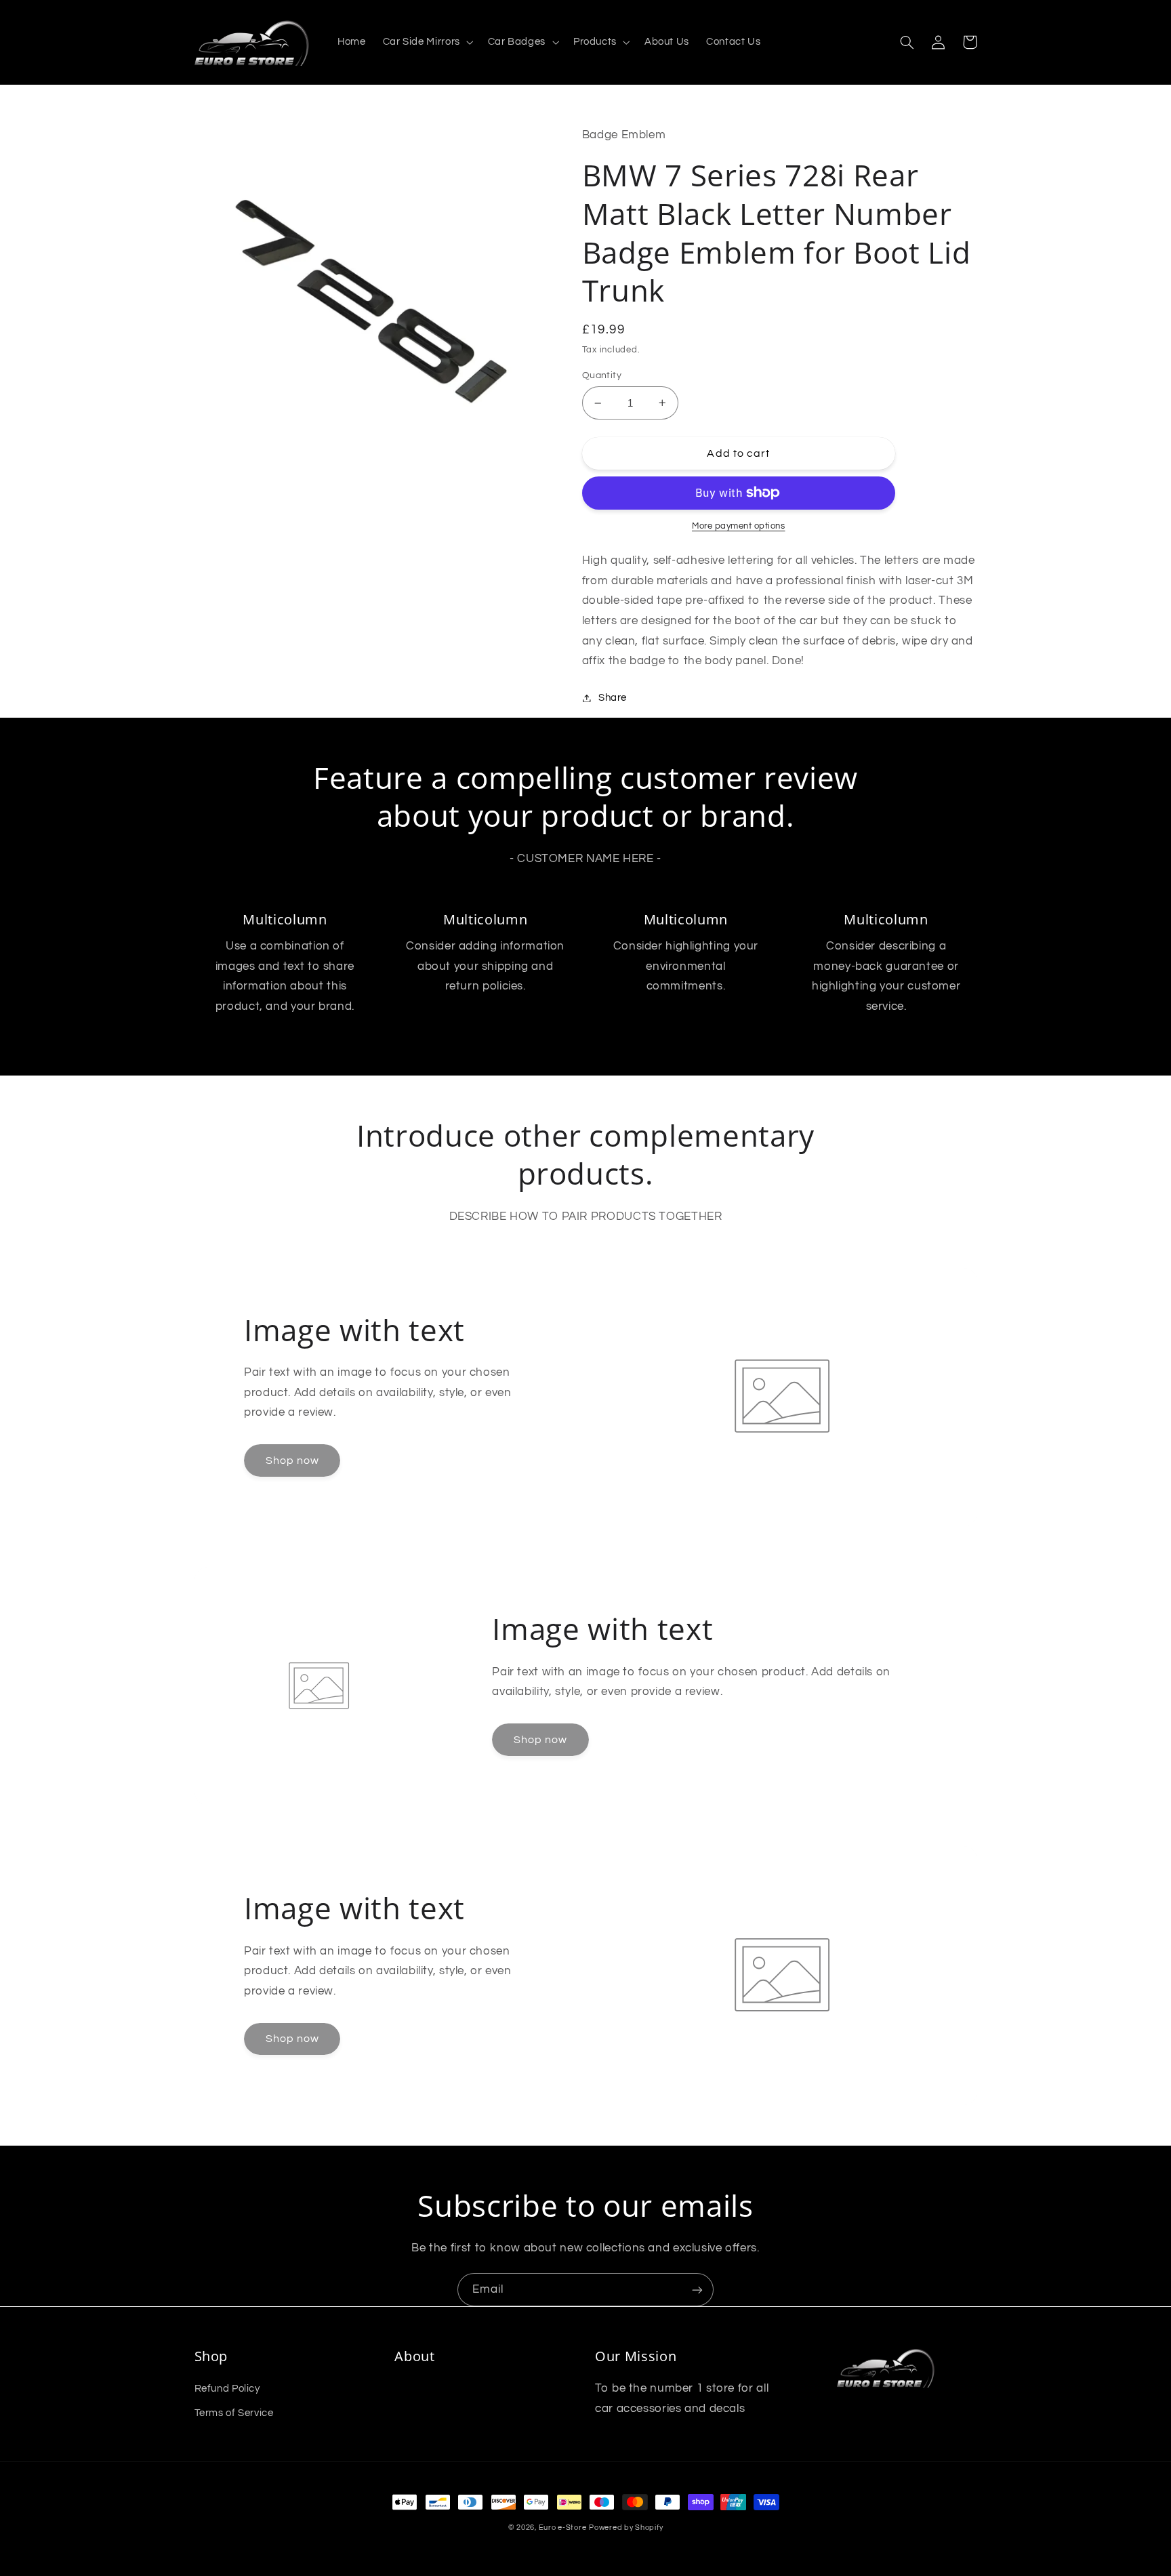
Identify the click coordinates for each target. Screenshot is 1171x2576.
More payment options (739, 526)
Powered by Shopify (626, 2528)
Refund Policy (227, 2389)
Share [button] (613, 698)
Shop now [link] (292, 1460)
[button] (427, 43)
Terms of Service (234, 2413)
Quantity (602, 375)
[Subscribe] (697, 2290)
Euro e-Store (563, 2528)
